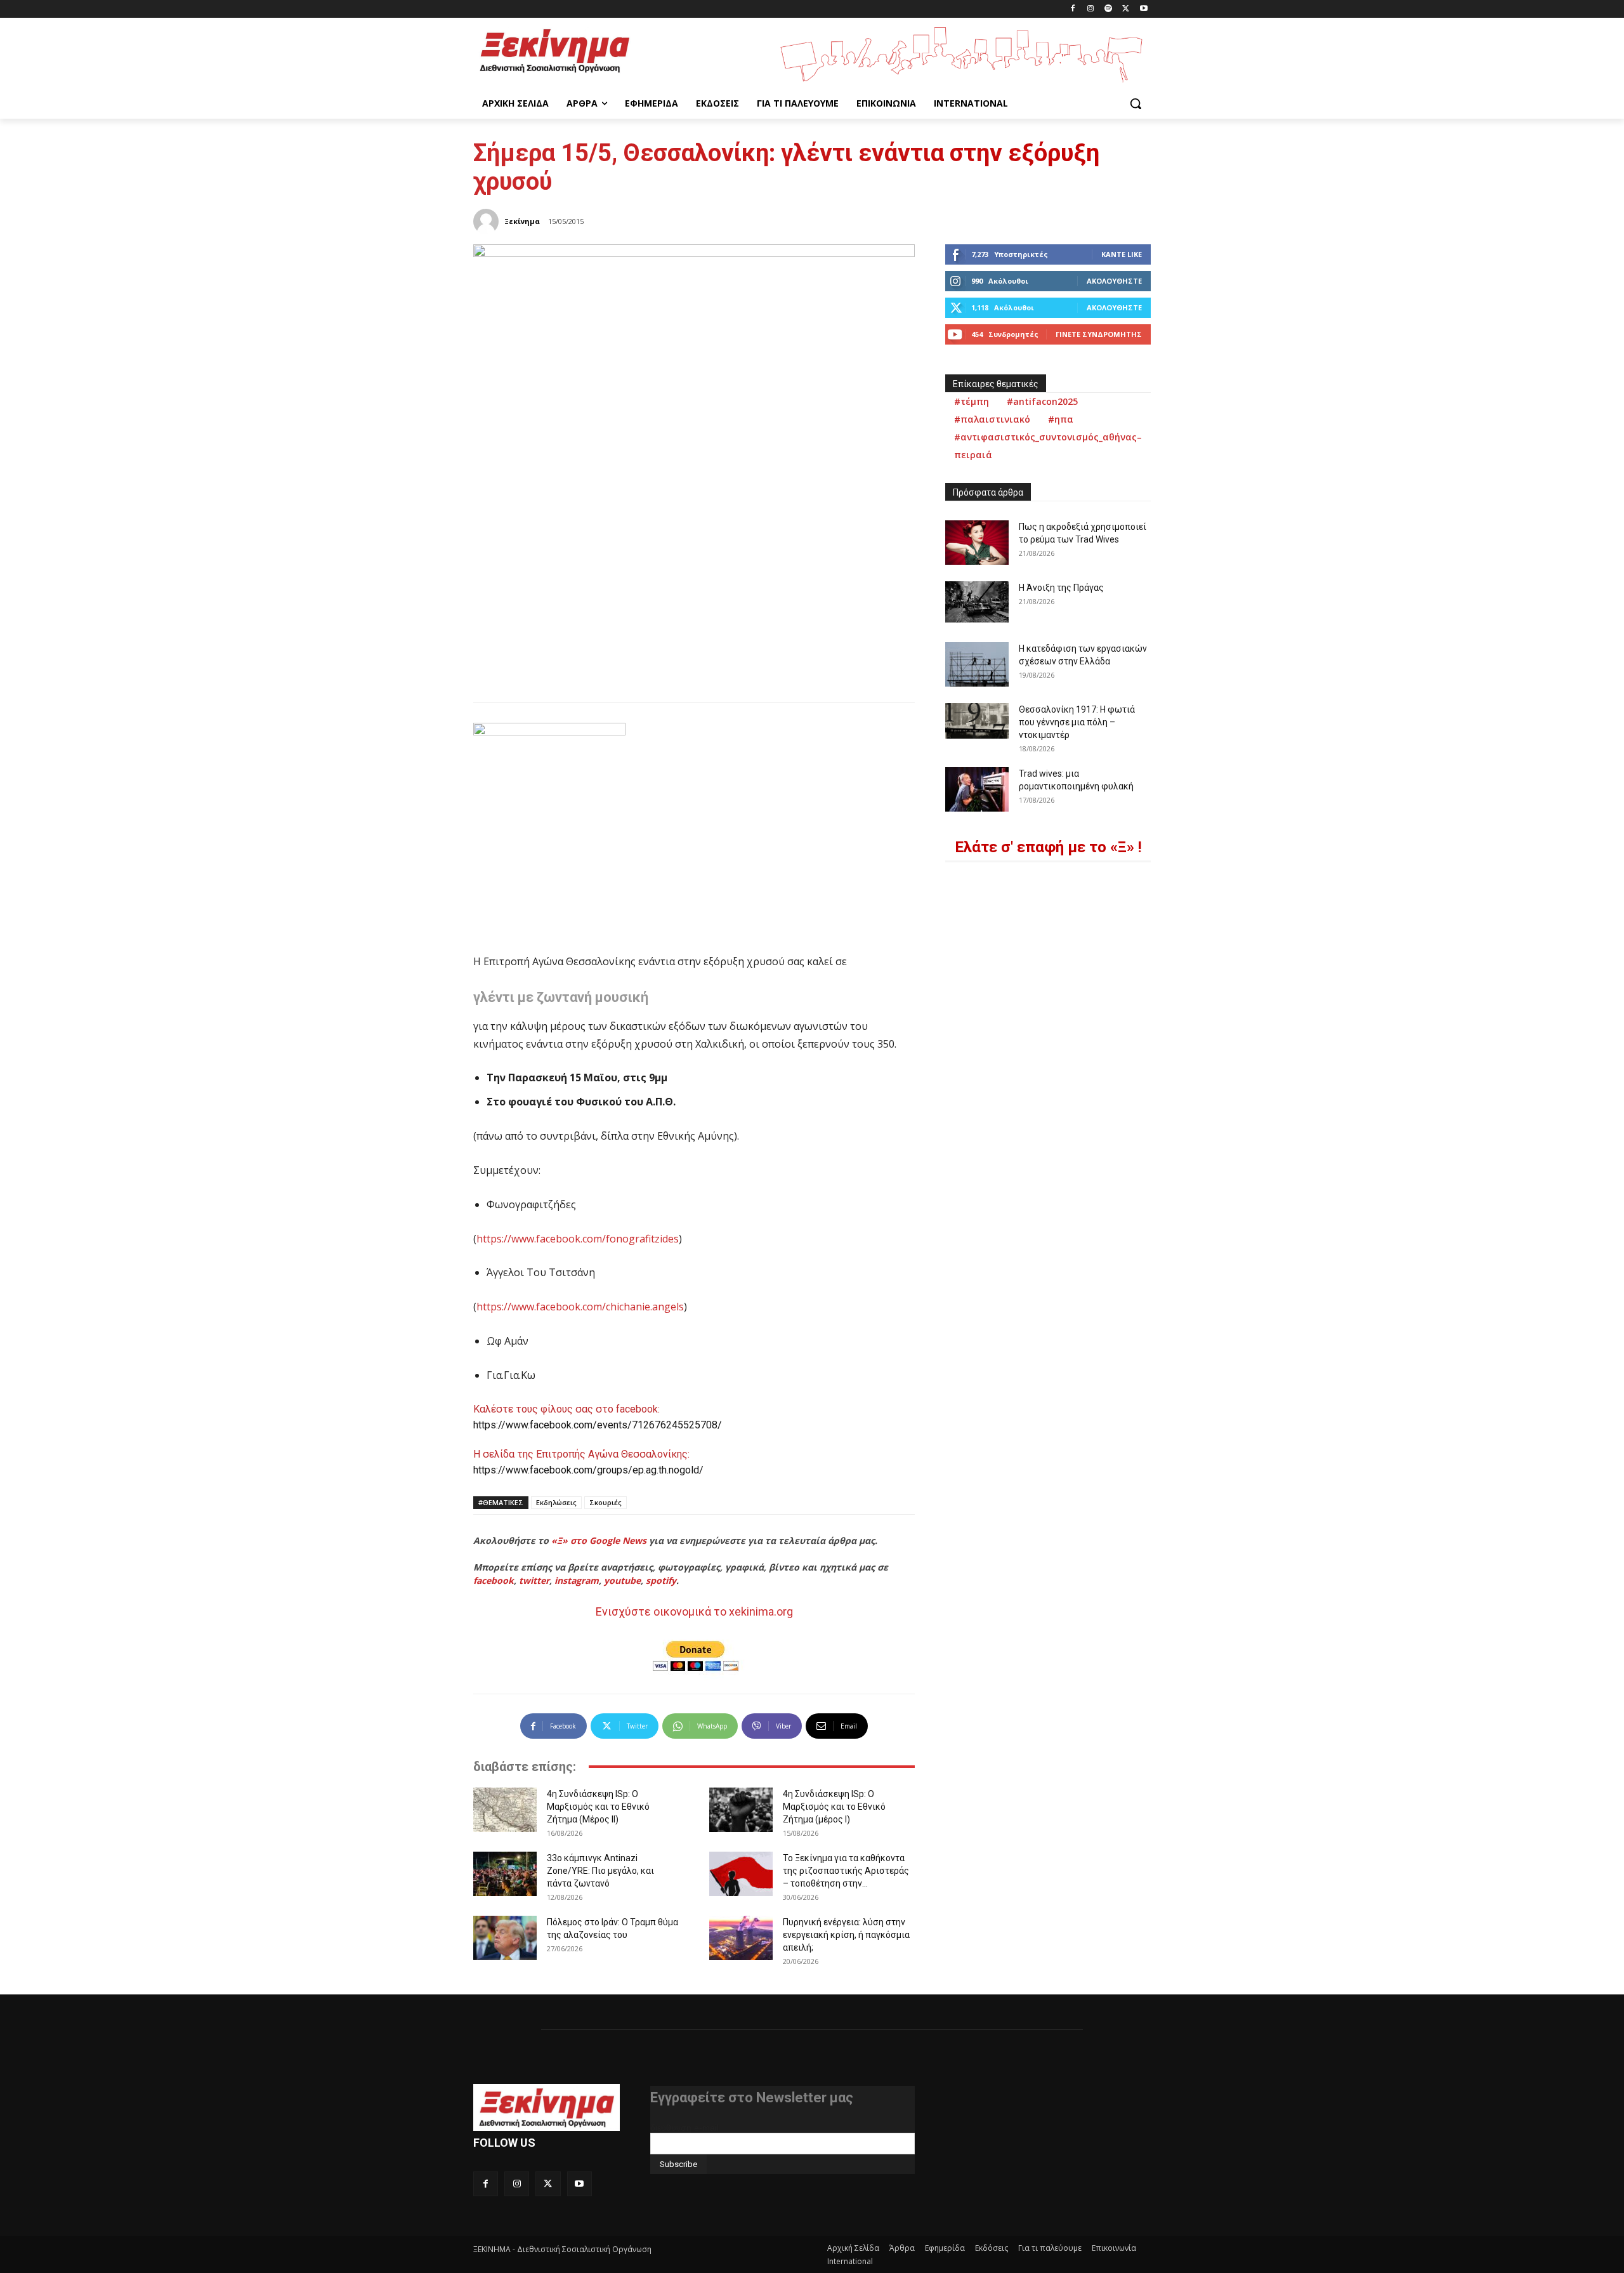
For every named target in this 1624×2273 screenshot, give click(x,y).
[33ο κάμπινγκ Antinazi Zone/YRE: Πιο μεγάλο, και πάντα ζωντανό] (505, 1874)
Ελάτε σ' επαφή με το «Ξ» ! (1048, 847)
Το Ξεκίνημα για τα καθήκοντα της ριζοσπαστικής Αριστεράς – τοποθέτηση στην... (846, 1871)
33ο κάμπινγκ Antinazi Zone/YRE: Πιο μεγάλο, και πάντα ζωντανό (600, 1871)
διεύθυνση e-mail (684, 2128)
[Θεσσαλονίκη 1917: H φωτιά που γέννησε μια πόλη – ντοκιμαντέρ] (977, 721)
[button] (1136, 103)
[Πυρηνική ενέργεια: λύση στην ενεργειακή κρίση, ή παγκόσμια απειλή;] (741, 1938)
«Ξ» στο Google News (599, 1540)
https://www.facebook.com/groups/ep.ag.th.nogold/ (588, 1470)
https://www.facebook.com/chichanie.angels (580, 1307)
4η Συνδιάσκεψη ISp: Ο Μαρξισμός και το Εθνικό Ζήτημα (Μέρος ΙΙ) (598, 1807)
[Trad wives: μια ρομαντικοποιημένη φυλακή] (977, 789)
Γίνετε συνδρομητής (1099, 334)
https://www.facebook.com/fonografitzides (578, 1239)
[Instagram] (1091, 9)
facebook (494, 1580)
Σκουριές (606, 1502)
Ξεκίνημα (522, 221)
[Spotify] (1109, 9)
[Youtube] (1143, 9)
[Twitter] (1126, 9)
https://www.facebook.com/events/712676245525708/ (598, 1425)
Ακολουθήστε (1114, 281)
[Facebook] (1073, 9)
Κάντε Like (1122, 254)
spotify (661, 1580)
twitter (534, 1580)
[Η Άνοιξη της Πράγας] (977, 602)
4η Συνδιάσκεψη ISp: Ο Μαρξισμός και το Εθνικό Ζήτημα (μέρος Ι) (834, 1807)
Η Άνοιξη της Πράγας (1061, 588)
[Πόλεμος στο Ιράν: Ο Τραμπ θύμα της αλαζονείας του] (505, 1938)
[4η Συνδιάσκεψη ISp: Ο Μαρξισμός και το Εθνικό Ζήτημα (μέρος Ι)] (741, 1810)
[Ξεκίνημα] (488, 221)
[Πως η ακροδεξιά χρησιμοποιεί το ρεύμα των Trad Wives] (977, 543)
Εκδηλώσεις (556, 1502)
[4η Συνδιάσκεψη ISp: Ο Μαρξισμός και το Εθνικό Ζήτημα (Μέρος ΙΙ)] (505, 1810)
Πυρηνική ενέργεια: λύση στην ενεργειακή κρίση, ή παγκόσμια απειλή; (846, 1935)
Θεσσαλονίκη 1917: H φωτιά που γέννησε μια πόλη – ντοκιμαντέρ (1077, 722)
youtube (622, 1580)
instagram (577, 1580)
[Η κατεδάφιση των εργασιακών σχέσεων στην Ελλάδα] (977, 664)
